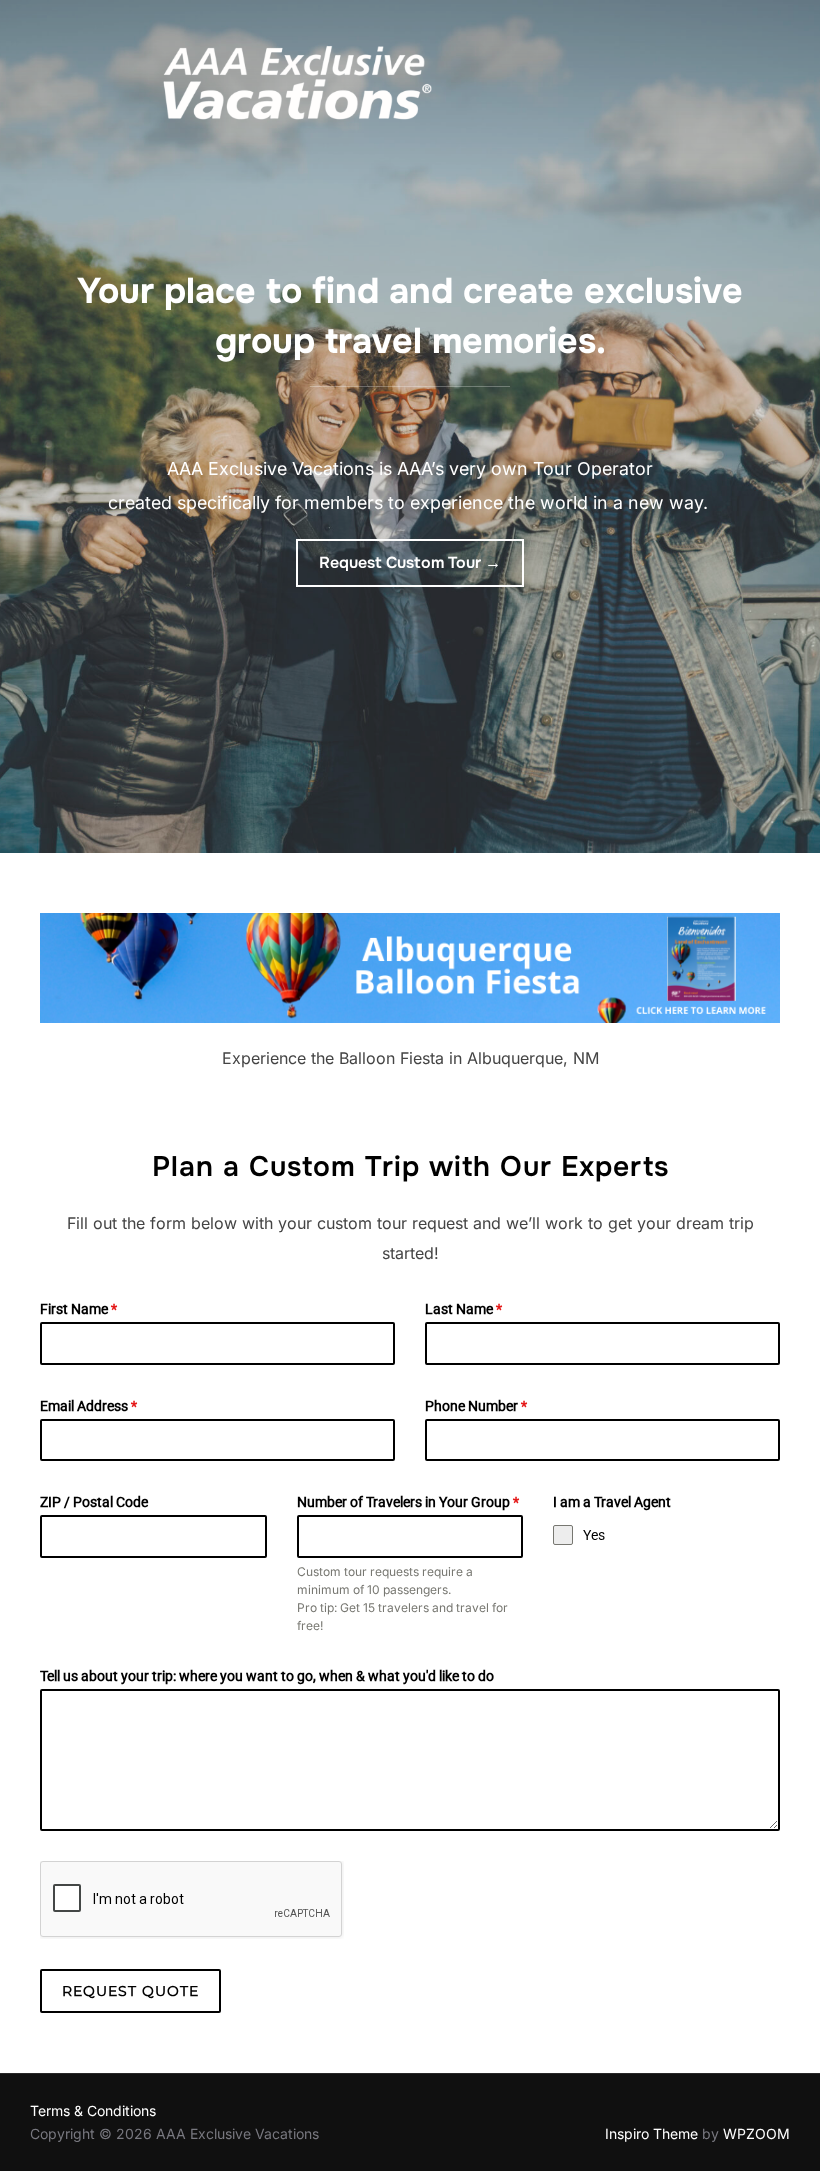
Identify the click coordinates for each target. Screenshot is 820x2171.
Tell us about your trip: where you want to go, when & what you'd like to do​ (267, 1676)
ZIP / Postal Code (94, 1502)
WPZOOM (756, 2133)
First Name (78, 1309)
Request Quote (130, 1991)
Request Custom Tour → (410, 562)
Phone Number (476, 1406)
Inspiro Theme (651, 2133)
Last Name (463, 1309)
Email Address (88, 1406)
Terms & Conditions (93, 2110)
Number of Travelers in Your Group (408, 1502)
